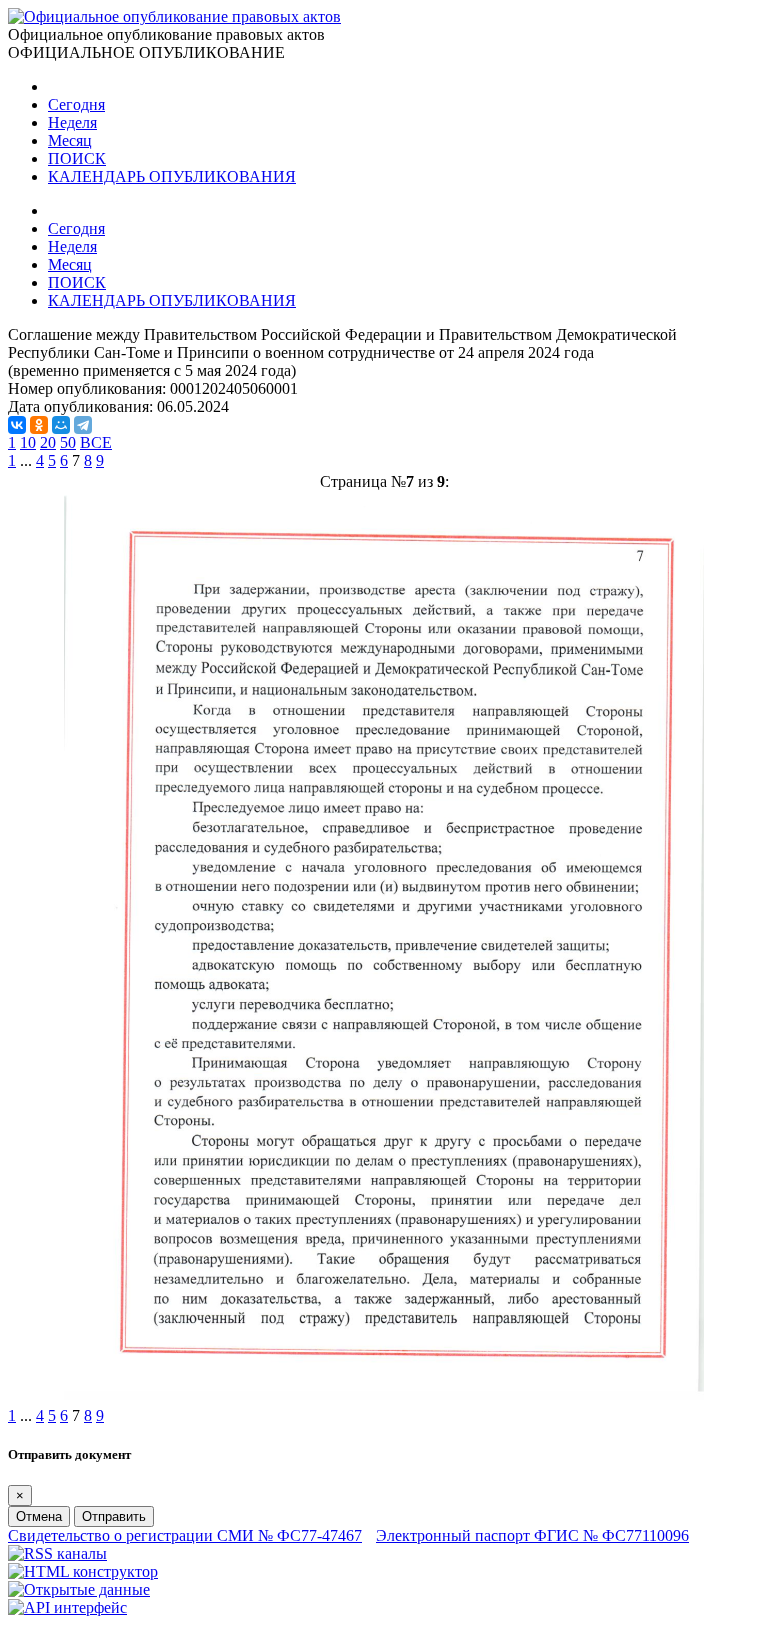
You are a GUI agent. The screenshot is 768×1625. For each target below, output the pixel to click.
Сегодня (76, 104)
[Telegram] (83, 425)
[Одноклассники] (39, 425)
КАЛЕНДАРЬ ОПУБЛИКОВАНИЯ (172, 176)
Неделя (72, 122)
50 (68, 442)
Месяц (70, 140)
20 (48, 442)
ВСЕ (96, 442)
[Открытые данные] (79, 1589)
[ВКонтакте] (17, 425)
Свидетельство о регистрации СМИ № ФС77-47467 (185, 1535)
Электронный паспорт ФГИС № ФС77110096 (532, 1535)
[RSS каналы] (57, 1553)
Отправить (114, 1516)
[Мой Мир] (61, 425)
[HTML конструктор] (83, 1571)
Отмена (39, 1516)
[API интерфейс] (67, 1607)
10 (28, 442)
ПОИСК (77, 158)
